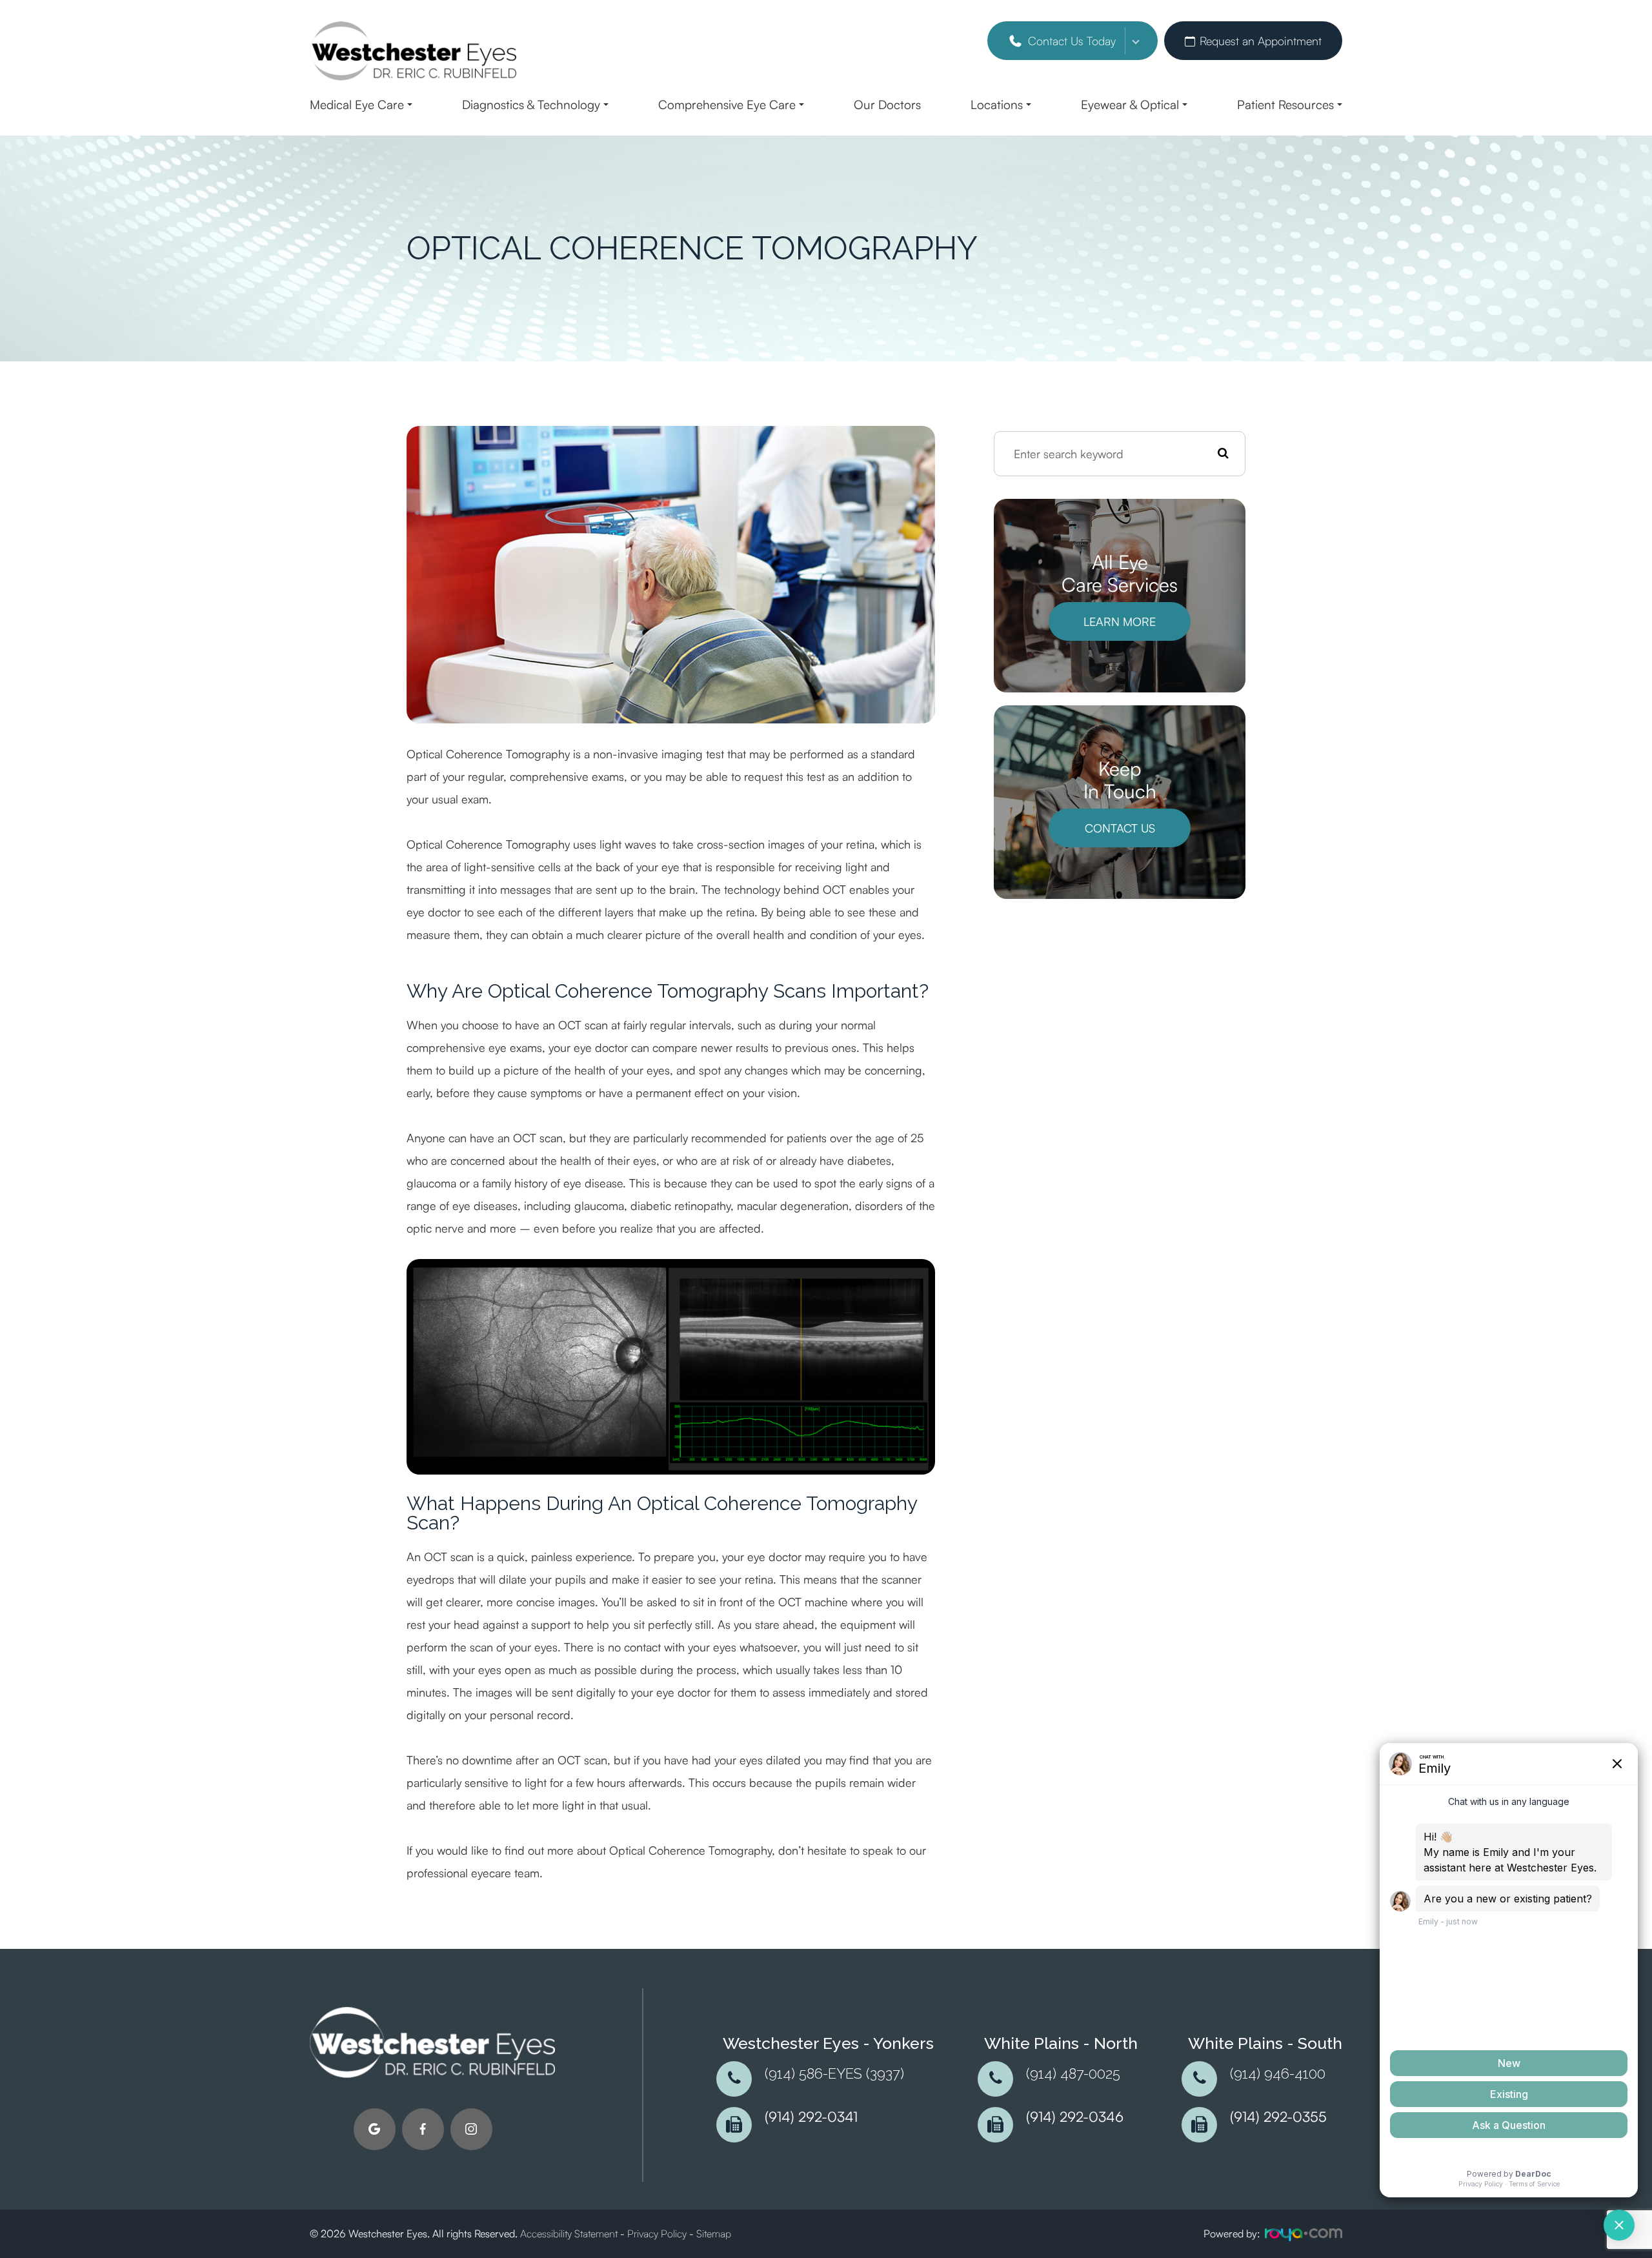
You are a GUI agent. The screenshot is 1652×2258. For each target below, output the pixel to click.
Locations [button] (997, 105)
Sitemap (714, 2233)
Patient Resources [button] (1285, 105)
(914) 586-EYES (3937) (834, 2074)
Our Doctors (887, 105)
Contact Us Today (1072, 41)
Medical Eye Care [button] (357, 105)
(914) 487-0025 (1073, 2074)
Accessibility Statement (569, 2233)
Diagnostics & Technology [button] (531, 105)
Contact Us (1120, 828)
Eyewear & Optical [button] (1130, 105)
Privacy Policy (657, 2233)
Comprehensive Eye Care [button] (727, 105)
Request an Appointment (1261, 41)
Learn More (1120, 621)
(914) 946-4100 (1278, 2074)
